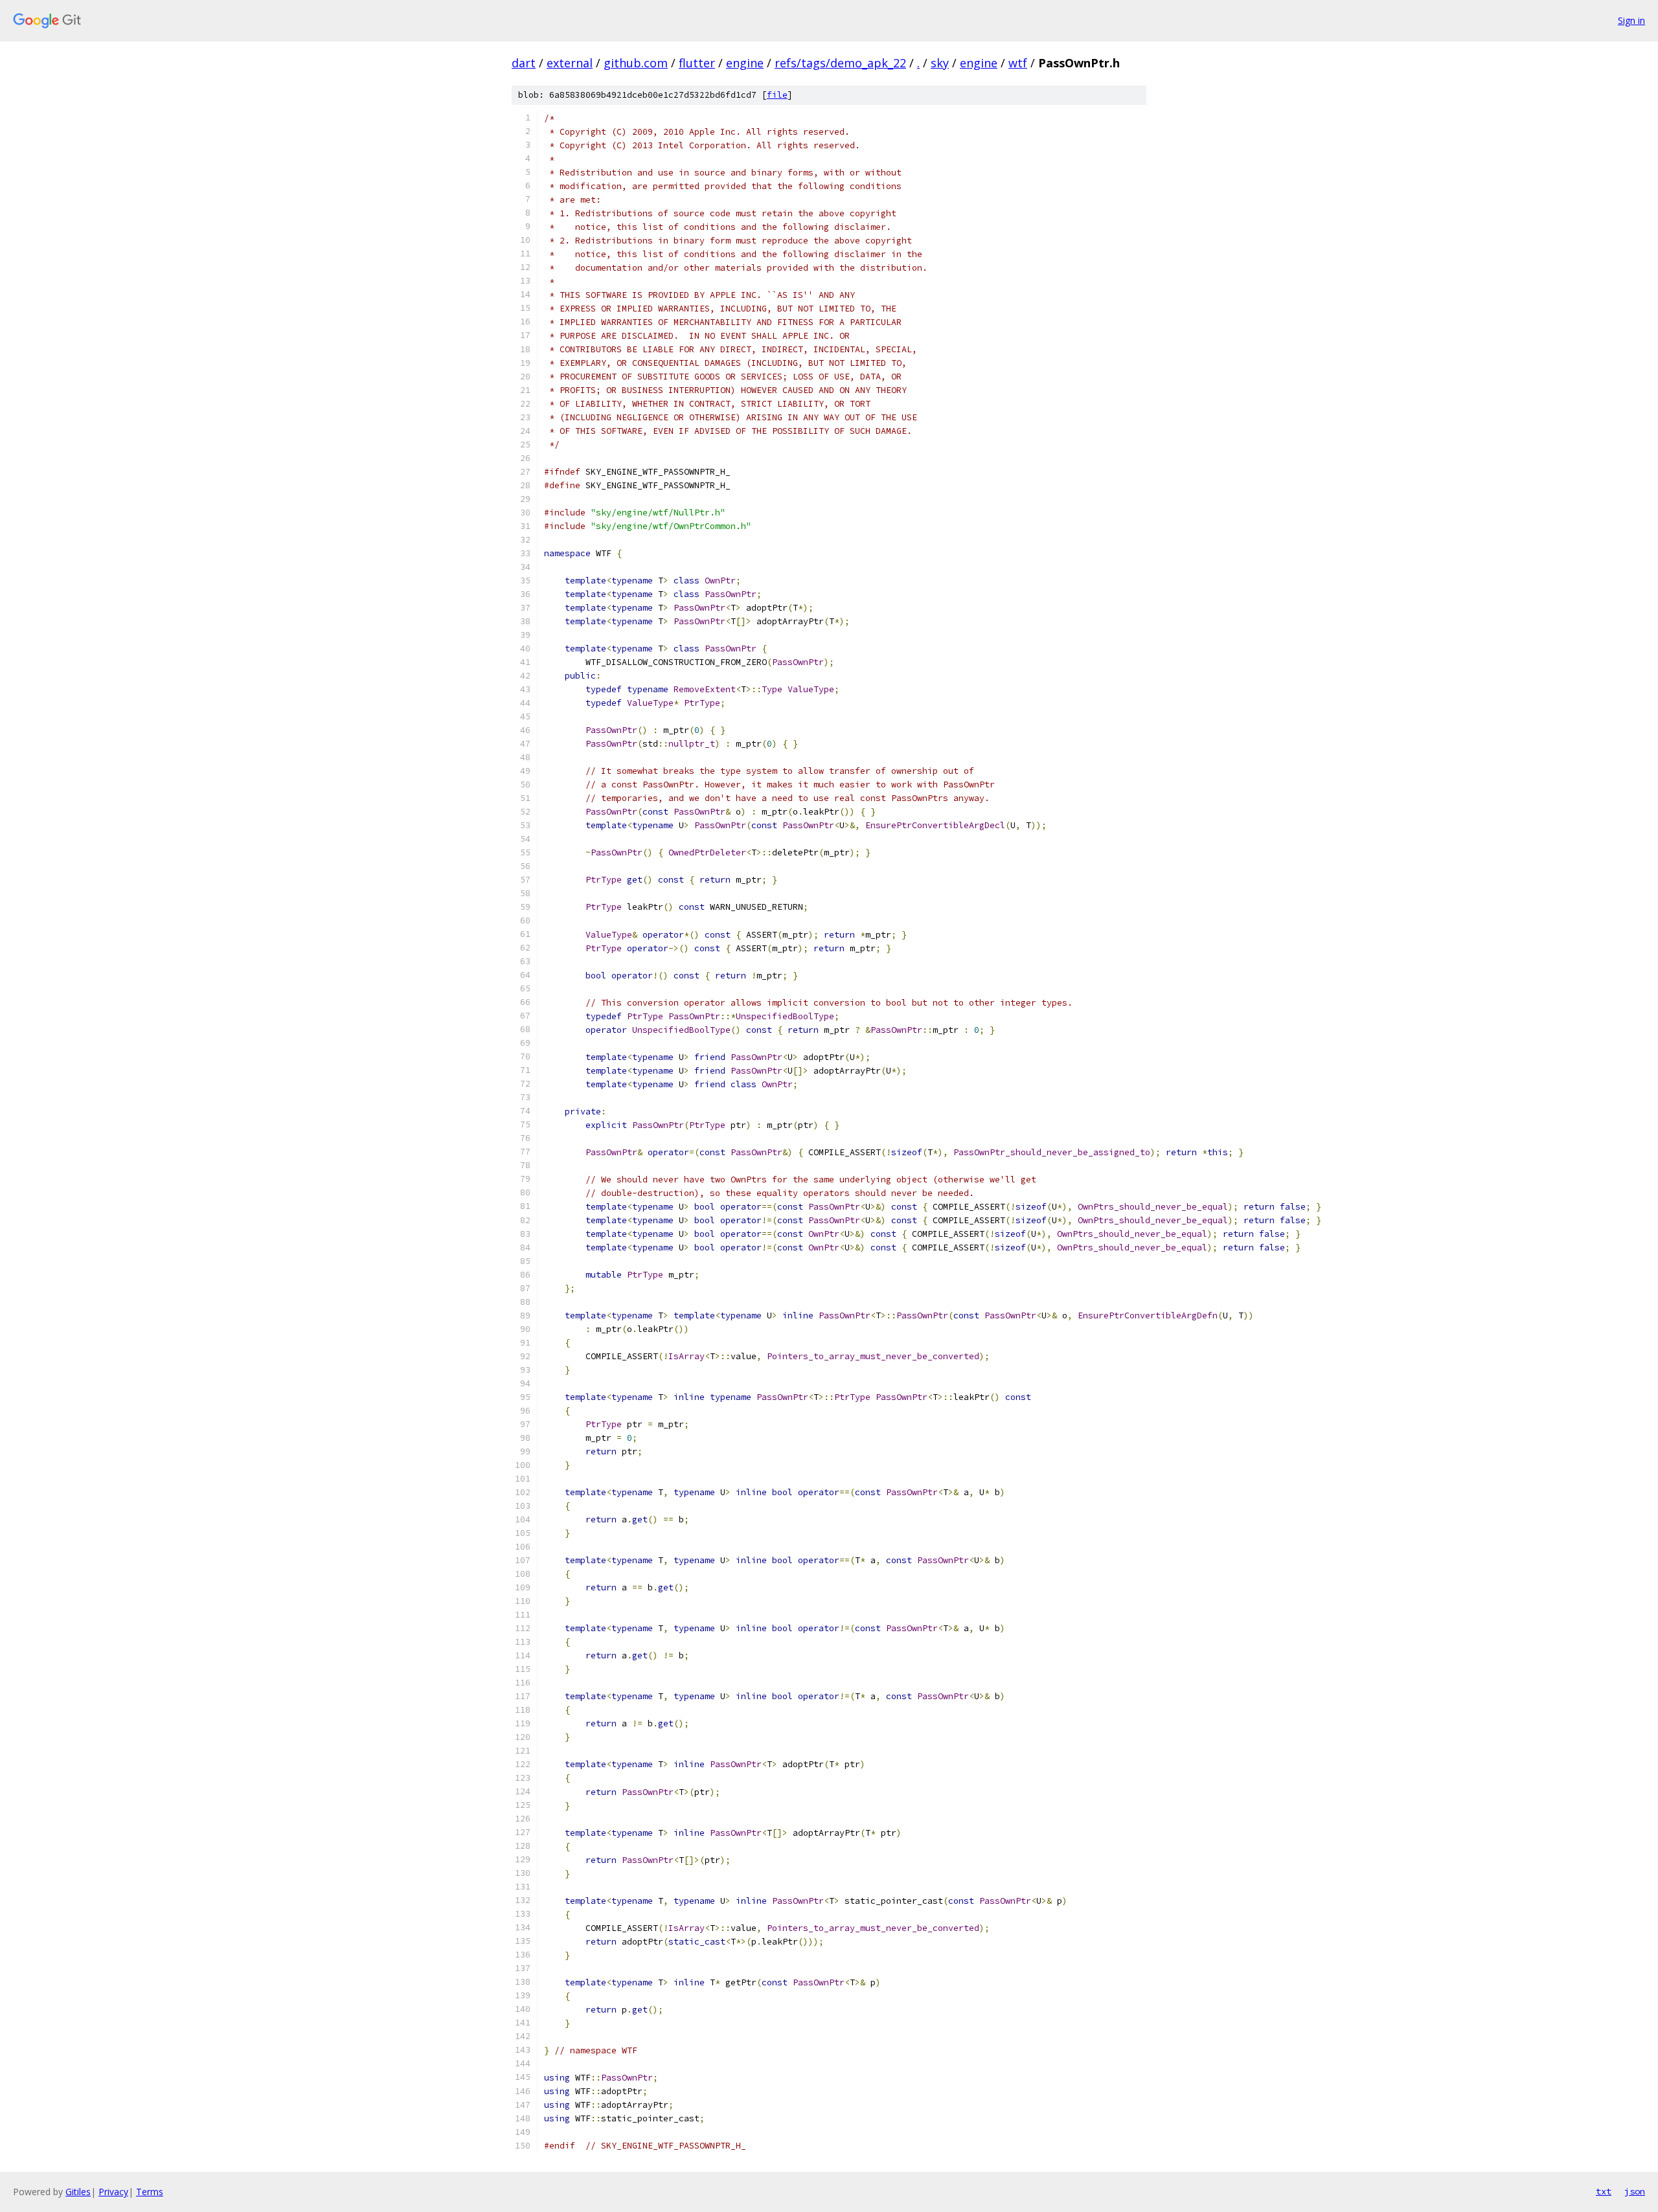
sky (940, 63)
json (1635, 2191)
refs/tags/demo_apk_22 (840, 63)
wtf (1018, 63)
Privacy (113, 2192)
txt (1604, 2191)
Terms (150, 2192)
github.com (636, 63)
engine (745, 63)
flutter (697, 63)
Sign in (1631, 20)
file (777, 95)
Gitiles (78, 2192)
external (570, 63)
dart (524, 63)
